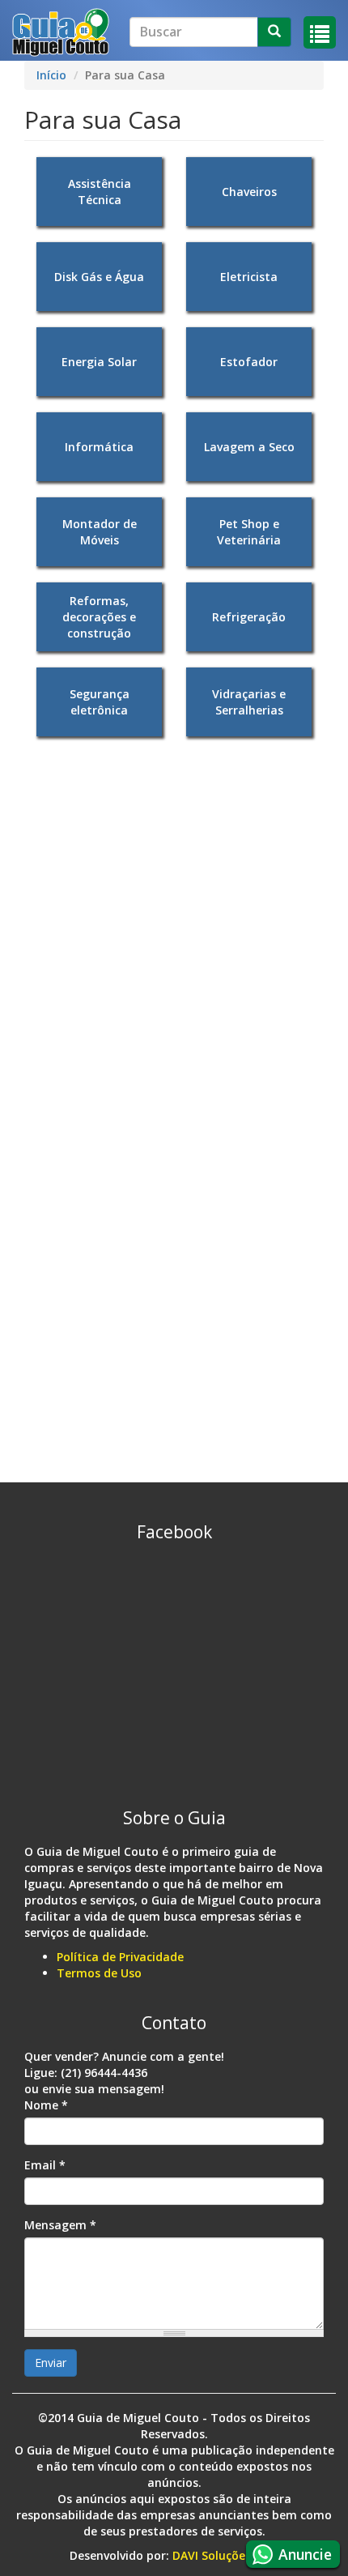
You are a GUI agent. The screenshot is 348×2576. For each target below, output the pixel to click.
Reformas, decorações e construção (99, 617)
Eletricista (249, 277)
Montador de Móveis (100, 532)
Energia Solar (99, 362)
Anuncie (305, 2554)
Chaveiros (249, 192)
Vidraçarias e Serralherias (249, 702)
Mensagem (60, 2225)
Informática (99, 447)
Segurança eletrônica (100, 702)
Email (45, 2165)
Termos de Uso (99, 1973)
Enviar (51, 2363)
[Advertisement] (174, 927)
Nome (46, 2105)
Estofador (249, 362)
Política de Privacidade (120, 1957)
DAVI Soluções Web (225, 2555)
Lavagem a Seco (249, 447)
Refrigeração (249, 617)
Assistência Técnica (100, 192)
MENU (320, 32)
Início (51, 75)
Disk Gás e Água (99, 277)
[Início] (61, 32)
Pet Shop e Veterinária (249, 532)
